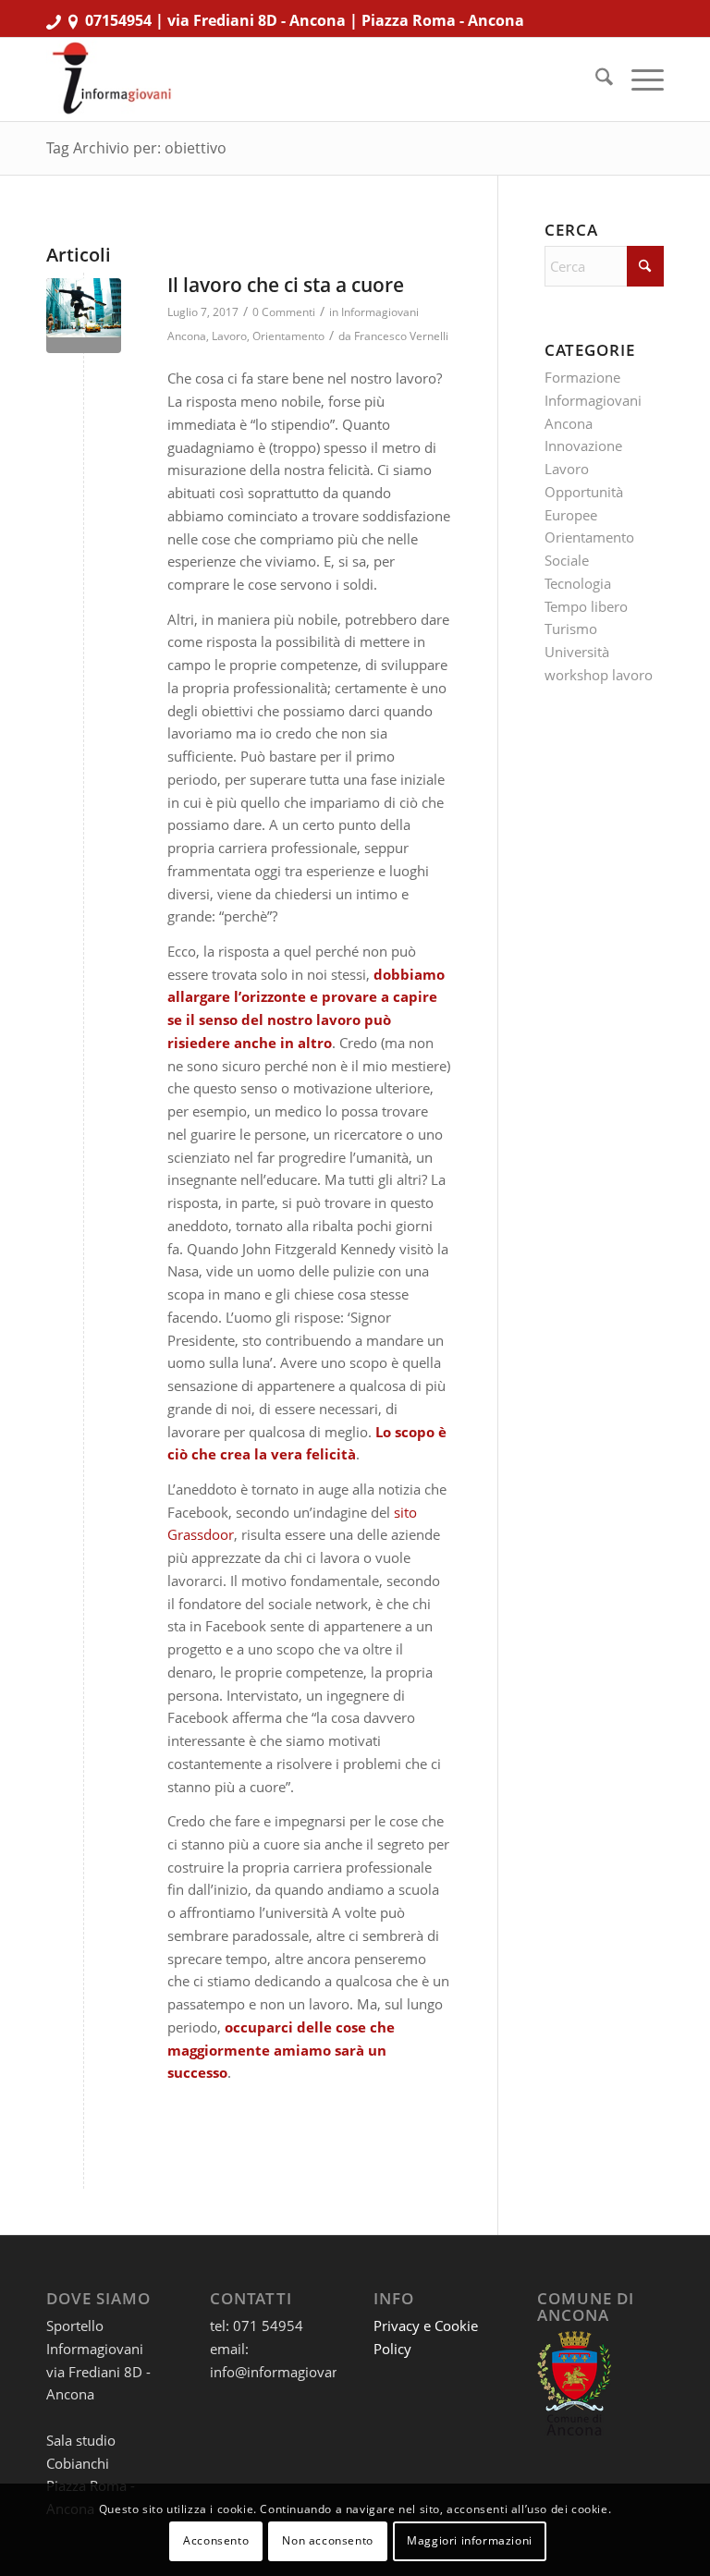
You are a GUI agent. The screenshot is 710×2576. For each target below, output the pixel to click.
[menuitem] (595, 79)
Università (577, 652)
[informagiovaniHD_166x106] (111, 79)
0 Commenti (284, 312)
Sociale (567, 560)
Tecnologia (578, 583)
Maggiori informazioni (470, 2540)
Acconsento (216, 2540)
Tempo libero (586, 606)
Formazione (582, 377)
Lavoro (229, 336)
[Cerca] (595, 79)
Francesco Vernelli (401, 336)
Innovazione (583, 446)
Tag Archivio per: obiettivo (136, 148)
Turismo (571, 629)
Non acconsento (327, 2540)
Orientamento (288, 336)
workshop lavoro (599, 675)
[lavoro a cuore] (84, 316)
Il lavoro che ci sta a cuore (286, 285)
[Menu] (638, 79)
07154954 (118, 20)
